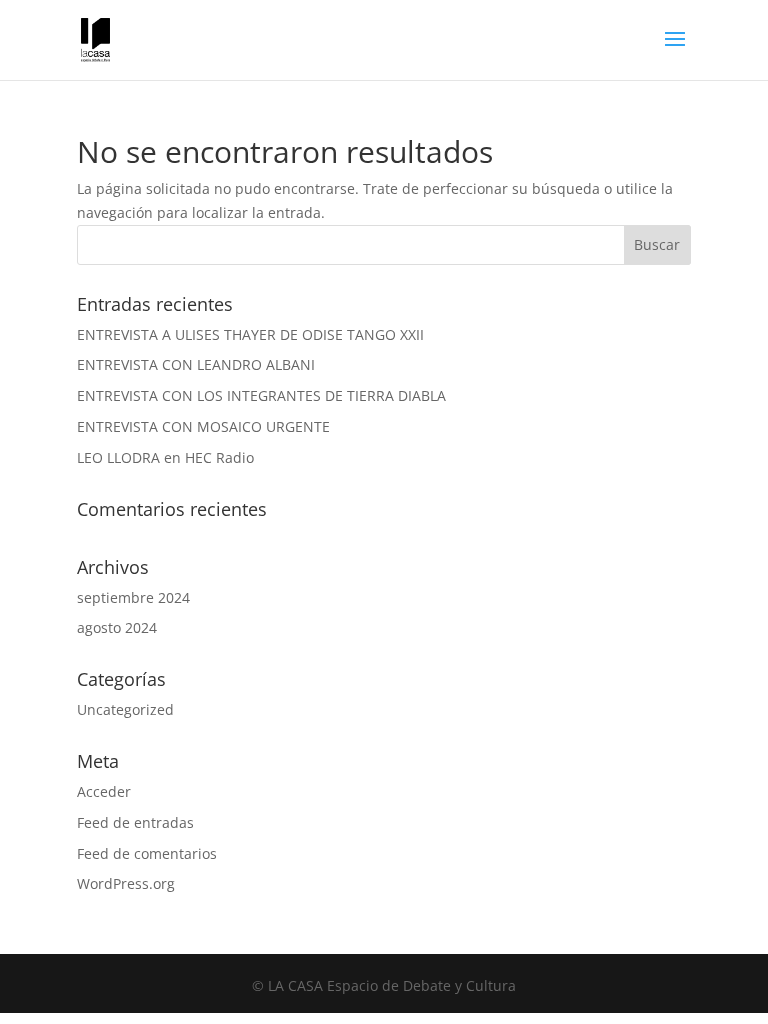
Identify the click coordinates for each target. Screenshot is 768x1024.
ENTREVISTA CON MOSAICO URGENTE (203, 426)
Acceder (104, 791)
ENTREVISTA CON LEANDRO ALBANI (196, 364)
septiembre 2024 (133, 597)
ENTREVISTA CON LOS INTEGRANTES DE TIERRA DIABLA (261, 395)
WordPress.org (126, 883)
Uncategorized (125, 709)
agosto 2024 (117, 627)
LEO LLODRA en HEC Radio (165, 457)
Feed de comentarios (147, 853)
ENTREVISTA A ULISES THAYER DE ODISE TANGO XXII (250, 334)
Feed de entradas (135, 822)
